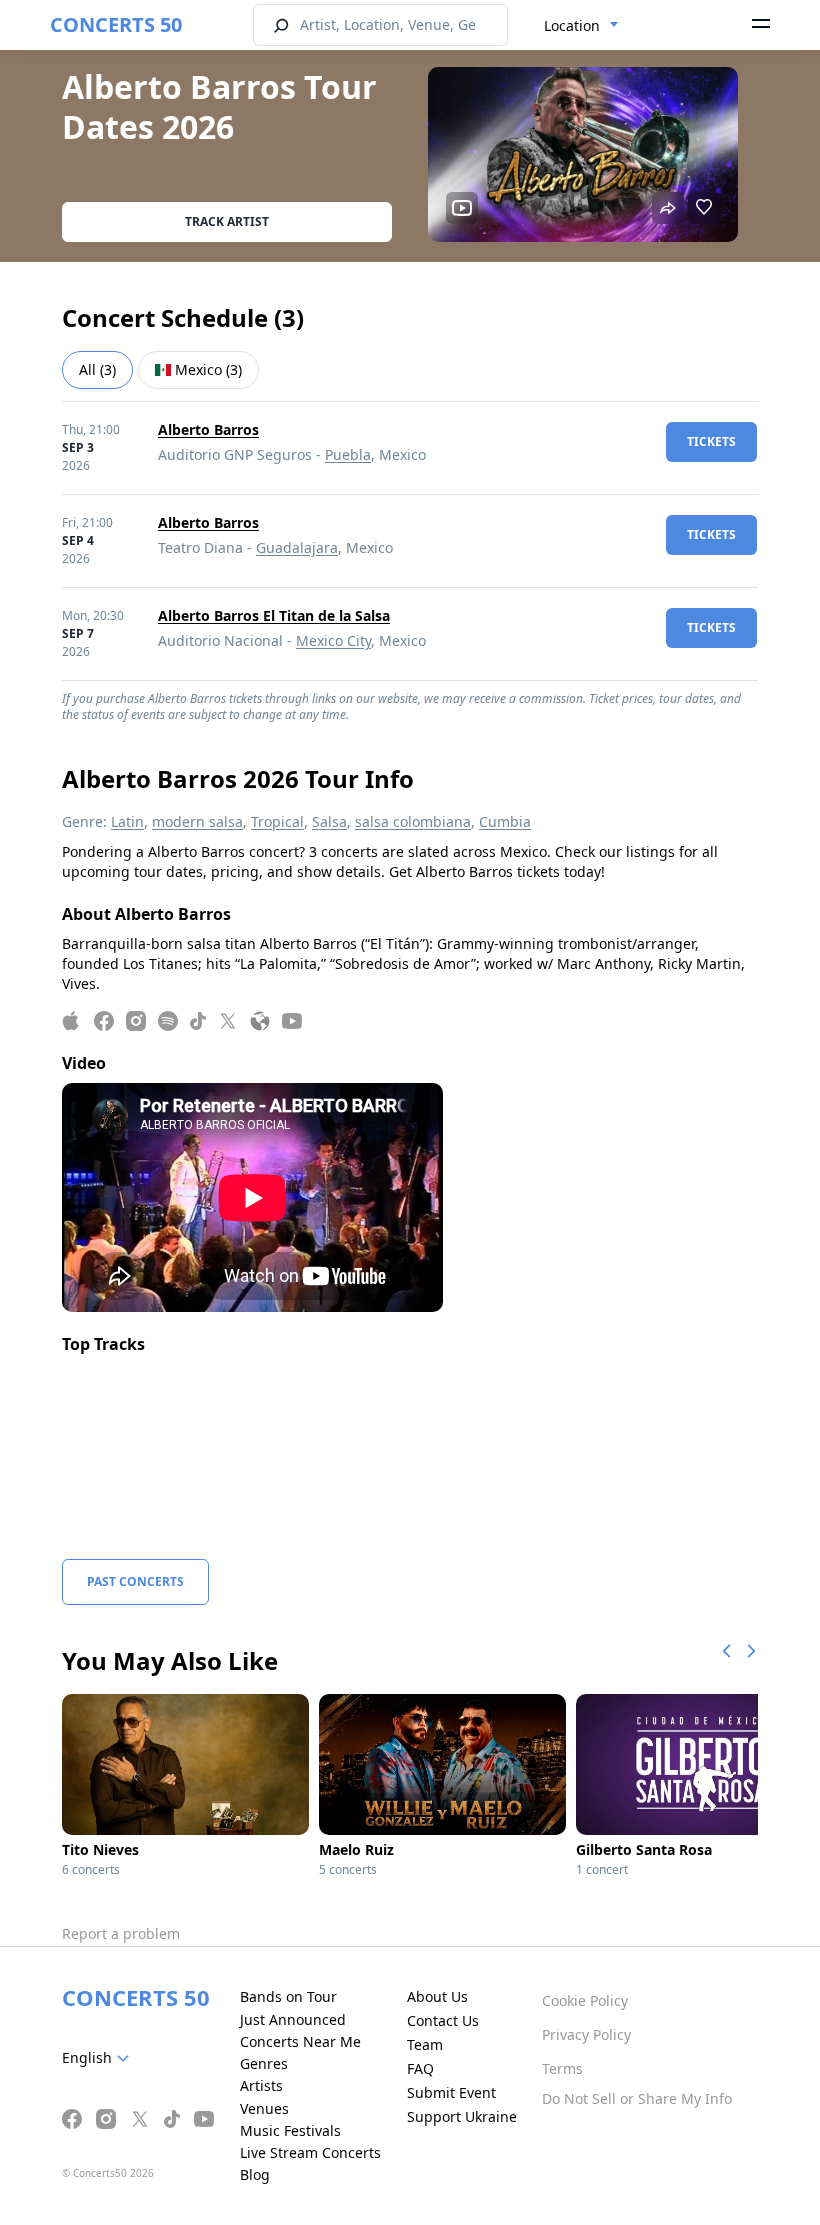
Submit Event (451, 2092)
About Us (437, 1996)
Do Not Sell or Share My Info (637, 2098)
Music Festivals (290, 2130)
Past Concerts (135, 1581)
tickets (711, 441)
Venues (264, 2108)
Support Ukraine (462, 2116)
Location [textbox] (572, 25)
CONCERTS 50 (116, 24)
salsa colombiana (413, 821)
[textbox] (99, 2058)
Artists (261, 2085)
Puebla (348, 454)
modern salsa (197, 821)
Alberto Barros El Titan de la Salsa (274, 615)
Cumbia (505, 821)
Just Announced (293, 2019)
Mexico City (333, 640)
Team (425, 2044)
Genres (264, 2063)
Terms (562, 2068)
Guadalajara (297, 547)
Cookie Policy (585, 2000)
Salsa (329, 821)
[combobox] (581, 26)
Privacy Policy (586, 2034)
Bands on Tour (288, 1996)
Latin (127, 821)
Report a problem (121, 1933)
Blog (255, 2174)
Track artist (227, 221)
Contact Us (443, 2020)
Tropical (277, 821)
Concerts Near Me (300, 2041)
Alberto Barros (208, 429)
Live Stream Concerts (310, 2152)
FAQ (420, 2068)
